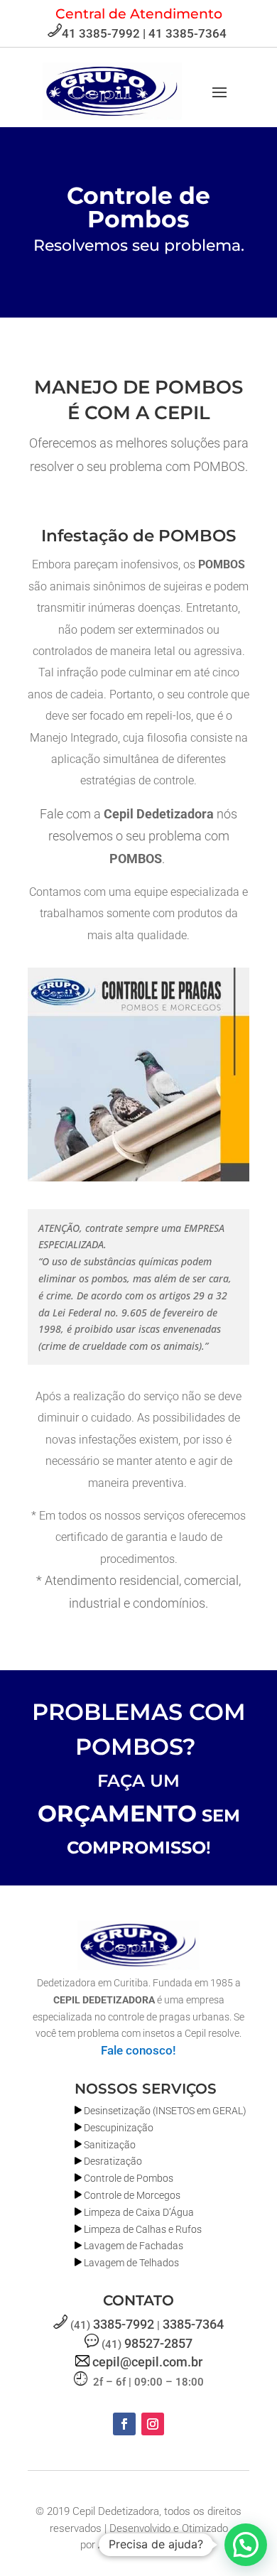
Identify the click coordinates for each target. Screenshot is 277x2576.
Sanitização (110, 2145)
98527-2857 (158, 2343)
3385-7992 (124, 2324)
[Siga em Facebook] (124, 2424)
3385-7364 (193, 2324)
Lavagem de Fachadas (134, 2246)
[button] (246, 2545)
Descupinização (119, 2128)
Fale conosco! (138, 2050)
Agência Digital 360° (148, 2545)
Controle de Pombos (129, 2178)
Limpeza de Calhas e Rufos (143, 2229)
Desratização (113, 2161)
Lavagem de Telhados (131, 2263)
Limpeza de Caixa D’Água (139, 2212)
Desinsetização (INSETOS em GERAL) (165, 2111)
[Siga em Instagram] (153, 2424)
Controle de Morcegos (132, 2195)
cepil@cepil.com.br (147, 2362)
